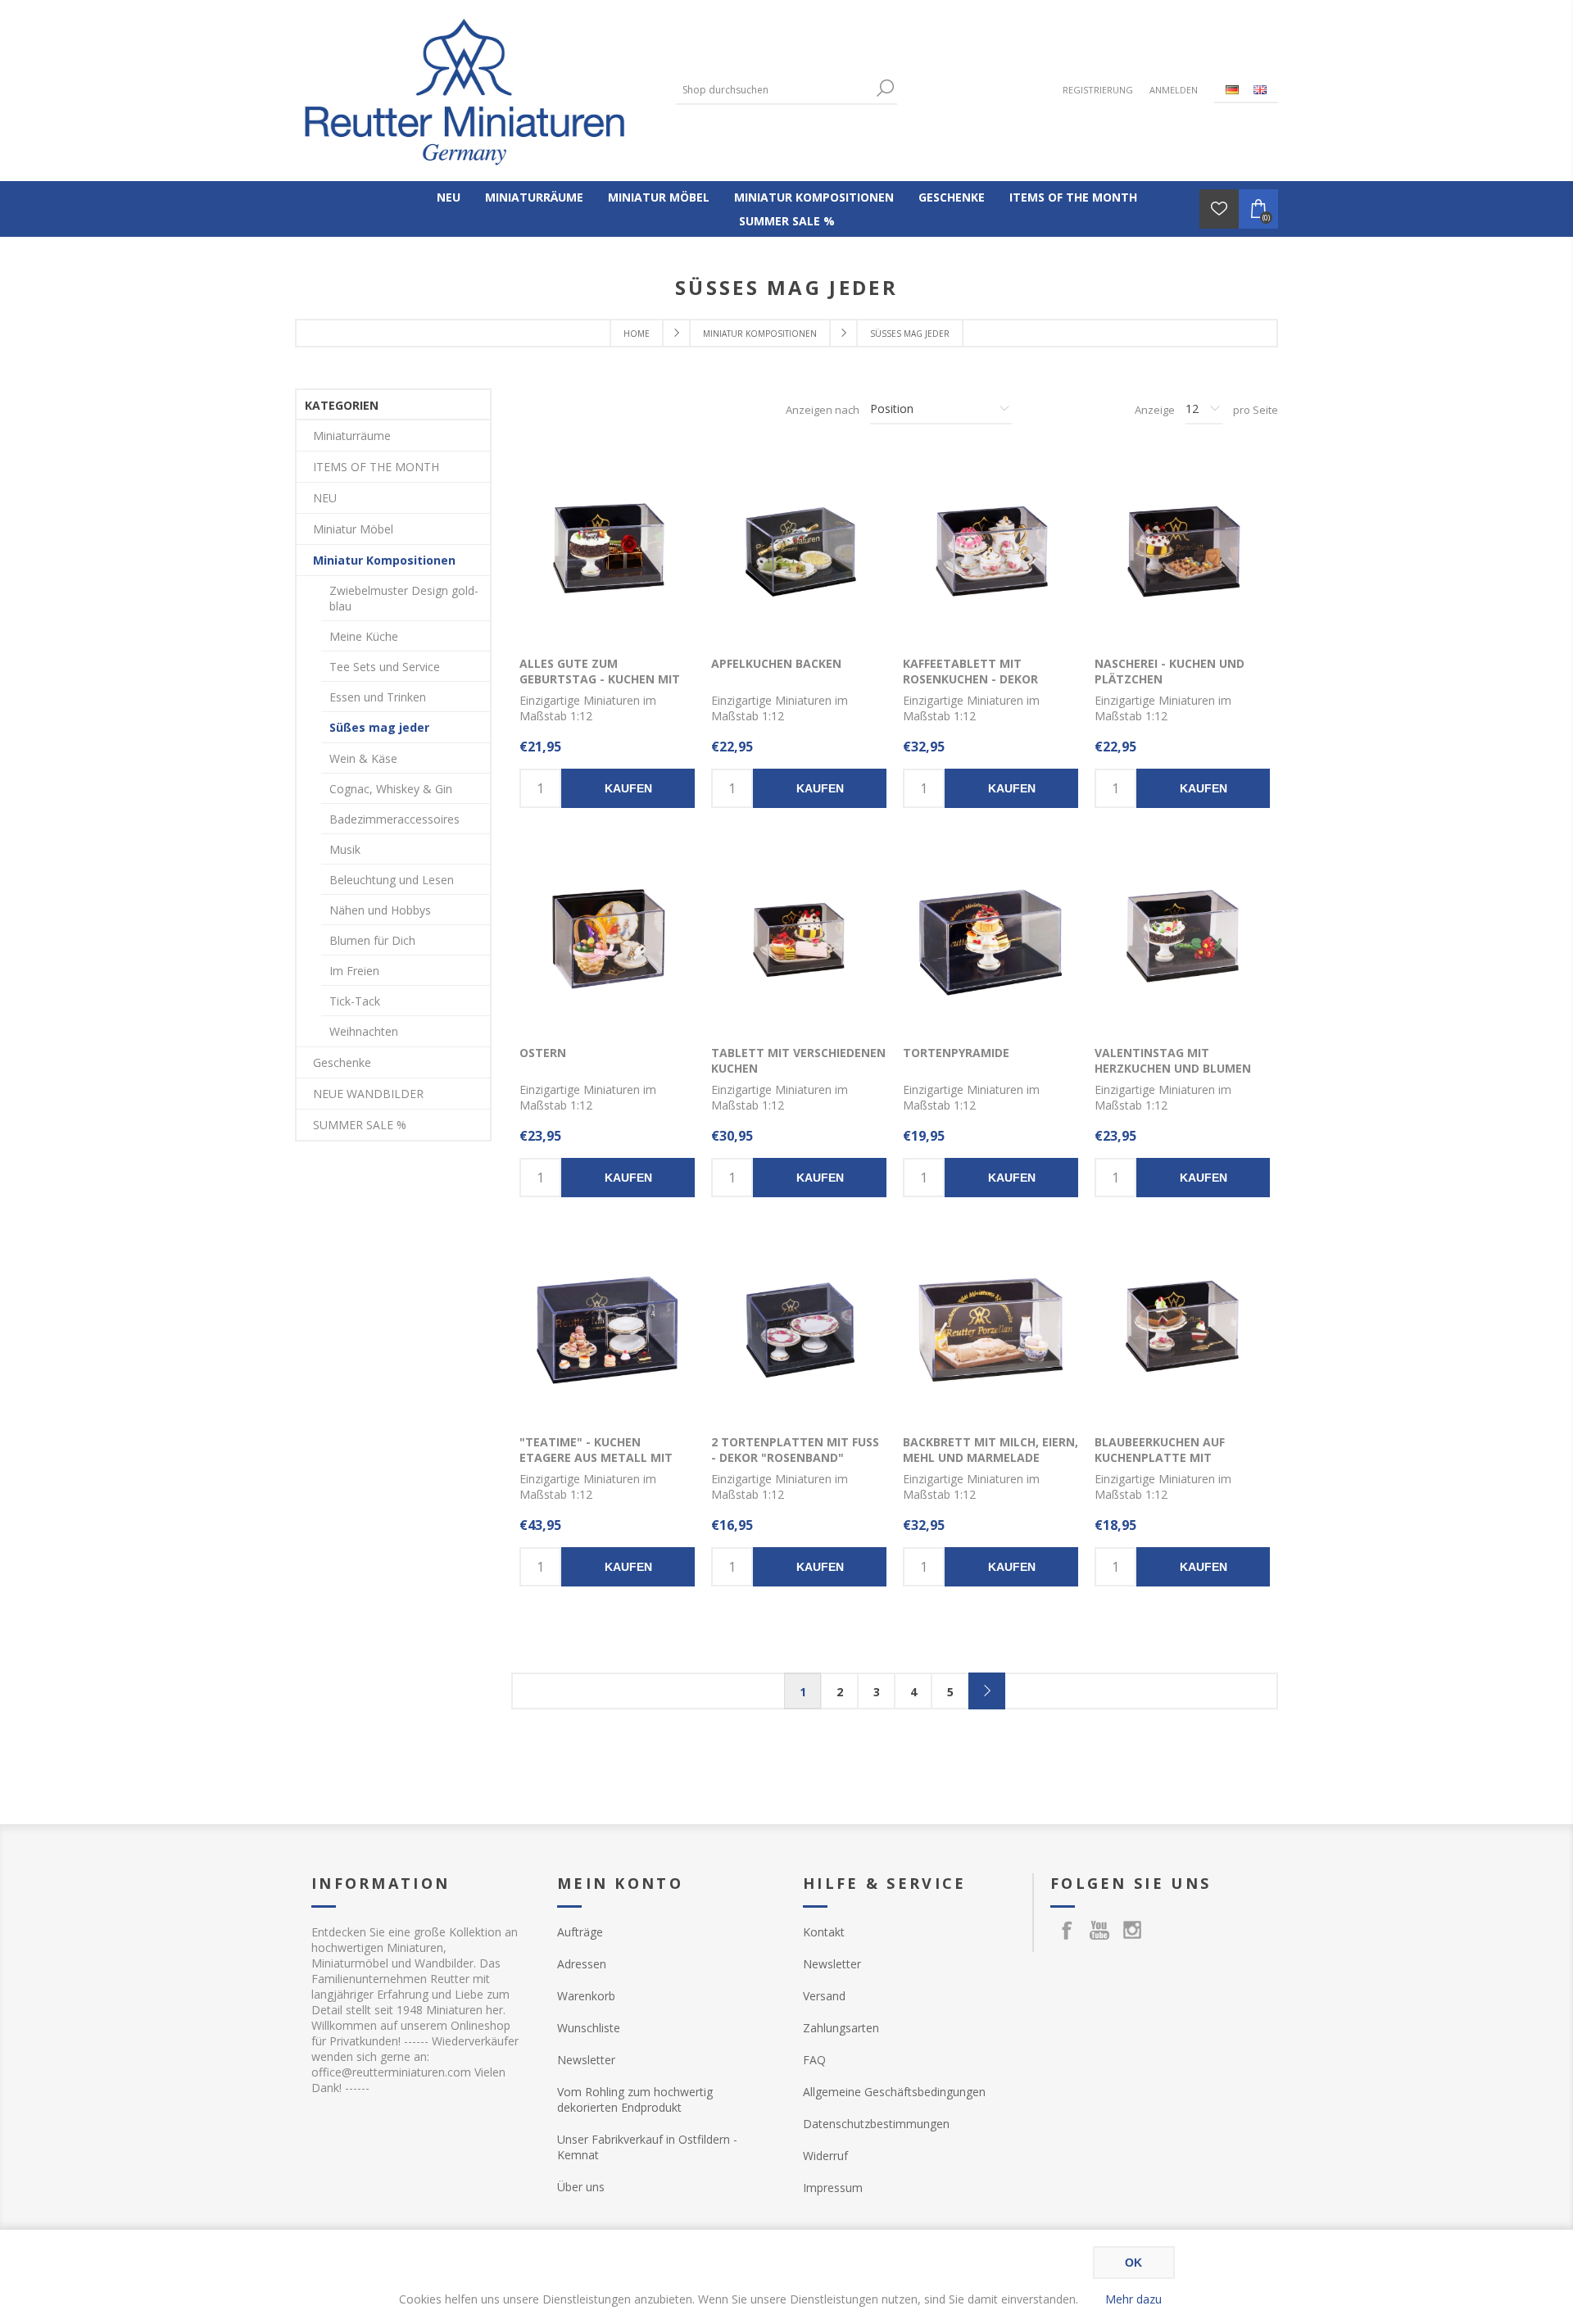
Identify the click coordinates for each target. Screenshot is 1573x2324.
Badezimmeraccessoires (394, 819)
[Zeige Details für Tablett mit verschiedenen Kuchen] (799, 941)
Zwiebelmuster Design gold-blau (404, 598)
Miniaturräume (352, 436)
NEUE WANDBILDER (368, 1094)
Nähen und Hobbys (380, 910)
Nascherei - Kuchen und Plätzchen (1170, 671)
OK (1133, 2263)
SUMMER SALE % (360, 1125)
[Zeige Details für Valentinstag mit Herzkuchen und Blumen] (1182, 941)
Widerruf (825, 2156)
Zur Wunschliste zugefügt (631, 551)
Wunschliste (589, 2028)
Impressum (833, 2188)
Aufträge (580, 1932)
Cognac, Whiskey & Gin (391, 789)
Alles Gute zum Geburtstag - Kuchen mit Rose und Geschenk (600, 679)
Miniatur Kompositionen (384, 560)
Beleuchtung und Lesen (392, 880)
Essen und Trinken (378, 697)
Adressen (582, 1964)
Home (637, 334)
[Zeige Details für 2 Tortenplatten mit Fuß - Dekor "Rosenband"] (799, 1330)
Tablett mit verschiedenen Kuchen (798, 1060)
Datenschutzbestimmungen (876, 2124)
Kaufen (628, 788)
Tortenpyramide (956, 1053)
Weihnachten (364, 1031)
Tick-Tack (355, 1001)
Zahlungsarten (841, 2028)
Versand (824, 1996)
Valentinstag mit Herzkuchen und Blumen (1173, 1060)
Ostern (543, 1053)
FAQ (814, 2060)
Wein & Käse (363, 758)
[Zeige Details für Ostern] (607, 941)
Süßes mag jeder (379, 727)
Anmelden (1174, 90)
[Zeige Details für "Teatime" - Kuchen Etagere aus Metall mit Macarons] (607, 1330)
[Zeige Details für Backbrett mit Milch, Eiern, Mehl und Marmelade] (990, 1330)
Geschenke (342, 1062)
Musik (345, 849)
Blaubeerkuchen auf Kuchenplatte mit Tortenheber (1160, 1457)
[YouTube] (1099, 1930)
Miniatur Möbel (353, 529)
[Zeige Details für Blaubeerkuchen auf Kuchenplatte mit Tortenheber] (1182, 1330)
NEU (325, 498)
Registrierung (1098, 90)
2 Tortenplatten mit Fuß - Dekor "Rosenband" (795, 1450)
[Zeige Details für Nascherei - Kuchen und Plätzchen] (1182, 551)
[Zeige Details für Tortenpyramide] (990, 941)
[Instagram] (1132, 1930)
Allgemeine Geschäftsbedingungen (894, 2092)
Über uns (581, 2187)
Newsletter (586, 2060)
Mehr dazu (1133, 2299)
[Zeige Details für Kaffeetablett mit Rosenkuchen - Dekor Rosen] (990, 551)
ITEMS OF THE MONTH (376, 467)
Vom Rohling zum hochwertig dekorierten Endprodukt (635, 2099)
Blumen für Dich (372, 940)
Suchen (885, 88)
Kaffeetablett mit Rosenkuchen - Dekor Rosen (970, 679)
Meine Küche (364, 636)
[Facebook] (1067, 1930)
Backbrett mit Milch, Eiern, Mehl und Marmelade (990, 1450)
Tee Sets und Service (385, 667)
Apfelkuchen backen (776, 663)
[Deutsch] (1232, 89)
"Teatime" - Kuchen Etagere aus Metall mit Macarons (596, 1457)
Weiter (987, 1691)
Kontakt (824, 1932)
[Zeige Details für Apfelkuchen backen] (799, 551)
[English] (1260, 89)
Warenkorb (586, 1996)
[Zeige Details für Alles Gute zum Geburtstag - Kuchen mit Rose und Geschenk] (607, 551)
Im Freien (354, 971)
